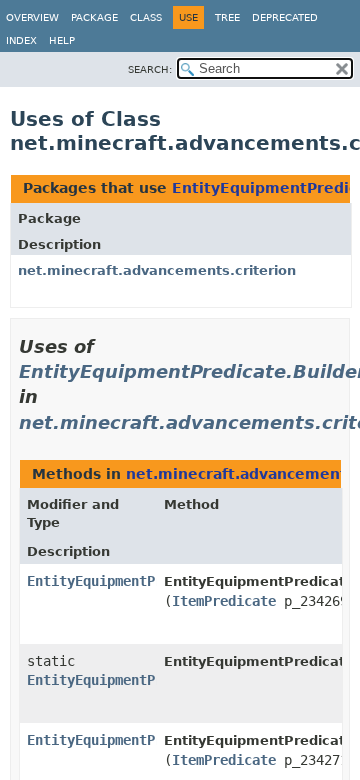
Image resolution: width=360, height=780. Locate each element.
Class (146, 17)
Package (94, 17)
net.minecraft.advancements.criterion (157, 270)
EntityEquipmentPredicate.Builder (155, 581)
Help (62, 40)
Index (21, 40)
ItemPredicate (224, 601)
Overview (32, 17)
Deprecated (285, 17)
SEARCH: (150, 69)
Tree (227, 17)
